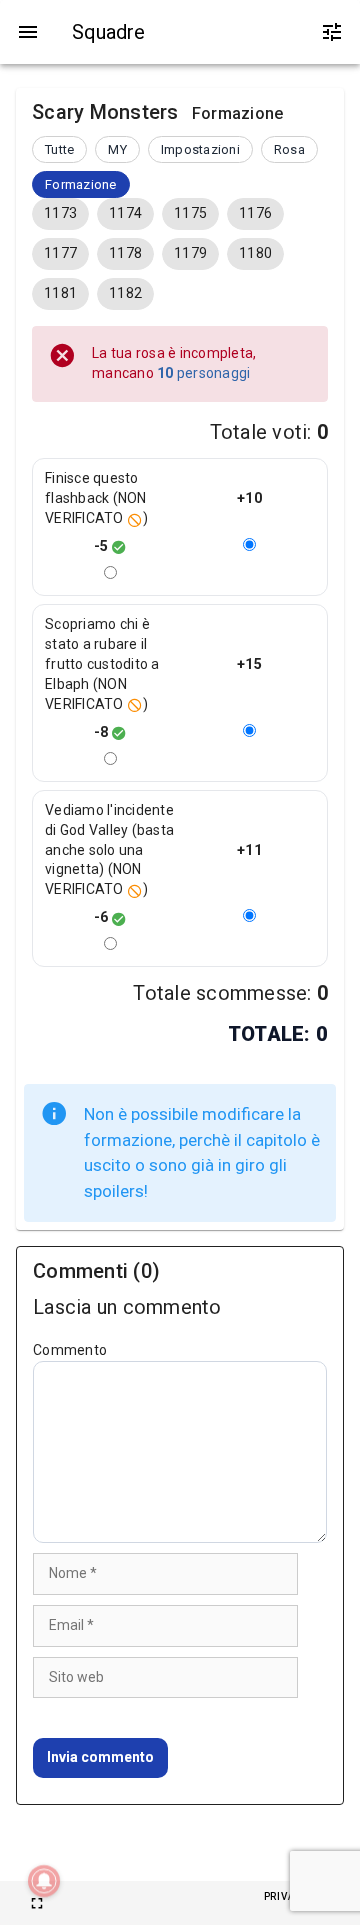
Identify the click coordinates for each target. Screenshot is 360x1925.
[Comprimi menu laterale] (28, 32)
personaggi (203, 373)
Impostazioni (200, 149)
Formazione (81, 184)
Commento (70, 1350)
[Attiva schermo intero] (37, 1903)
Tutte (59, 149)
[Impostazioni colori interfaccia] (332, 32)
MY (117, 149)
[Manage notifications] (44, 1881)
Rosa (289, 149)
